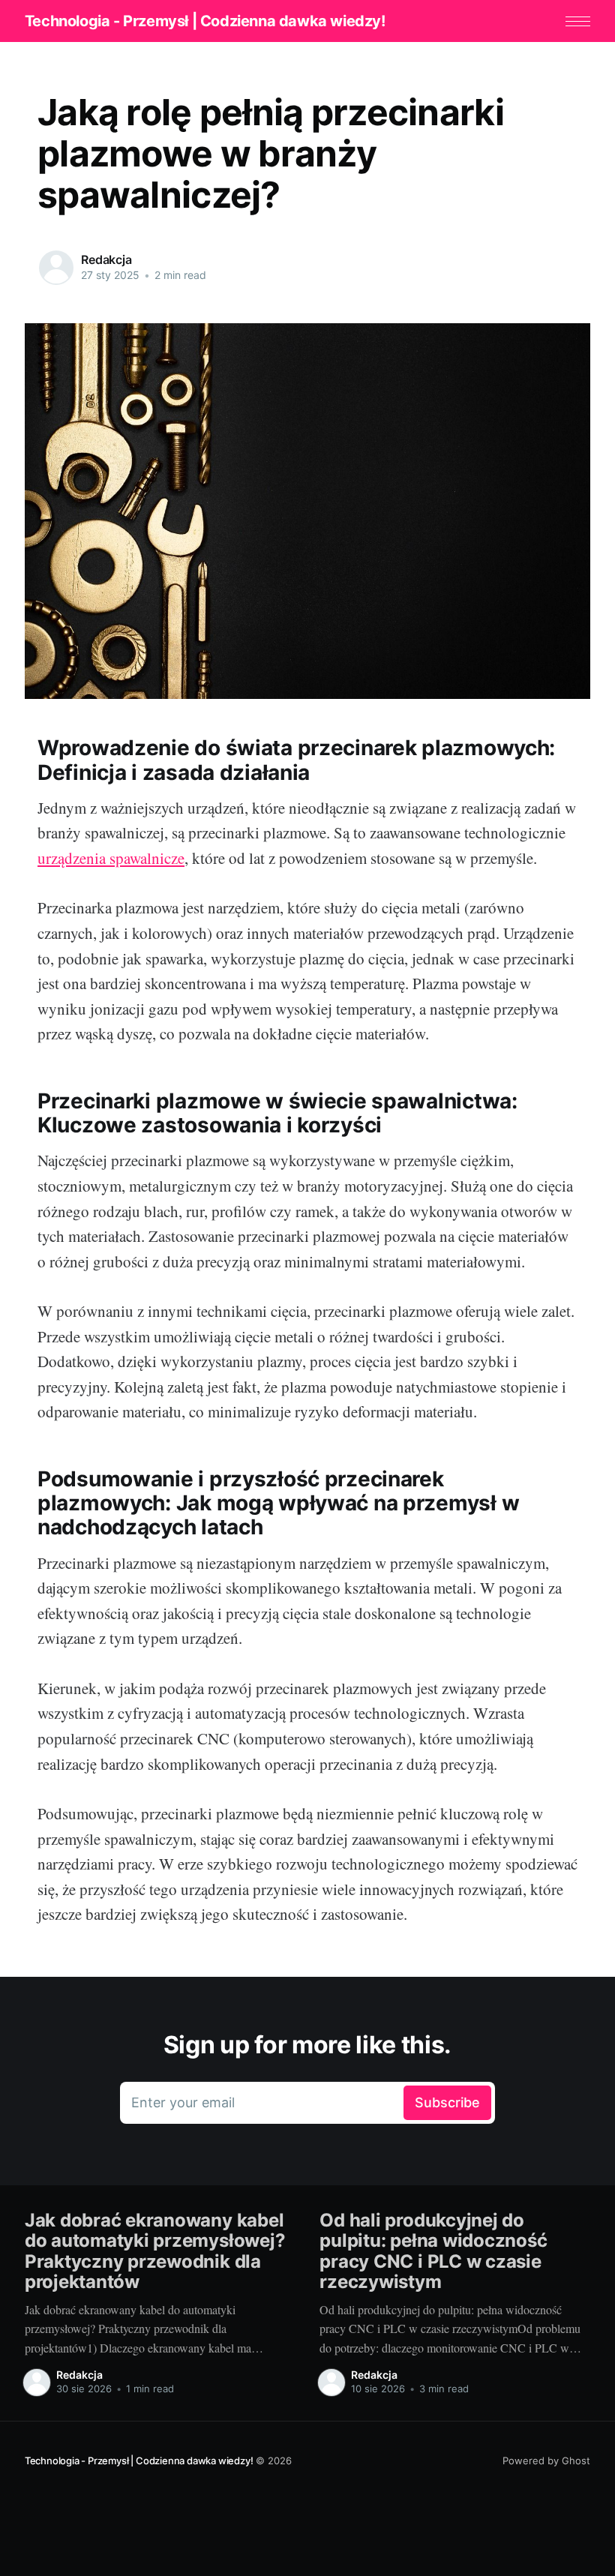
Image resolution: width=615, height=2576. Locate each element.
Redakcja (106, 259)
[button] (578, 21)
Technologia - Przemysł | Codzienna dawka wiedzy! (205, 21)
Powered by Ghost (546, 2461)
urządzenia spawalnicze (111, 858)
